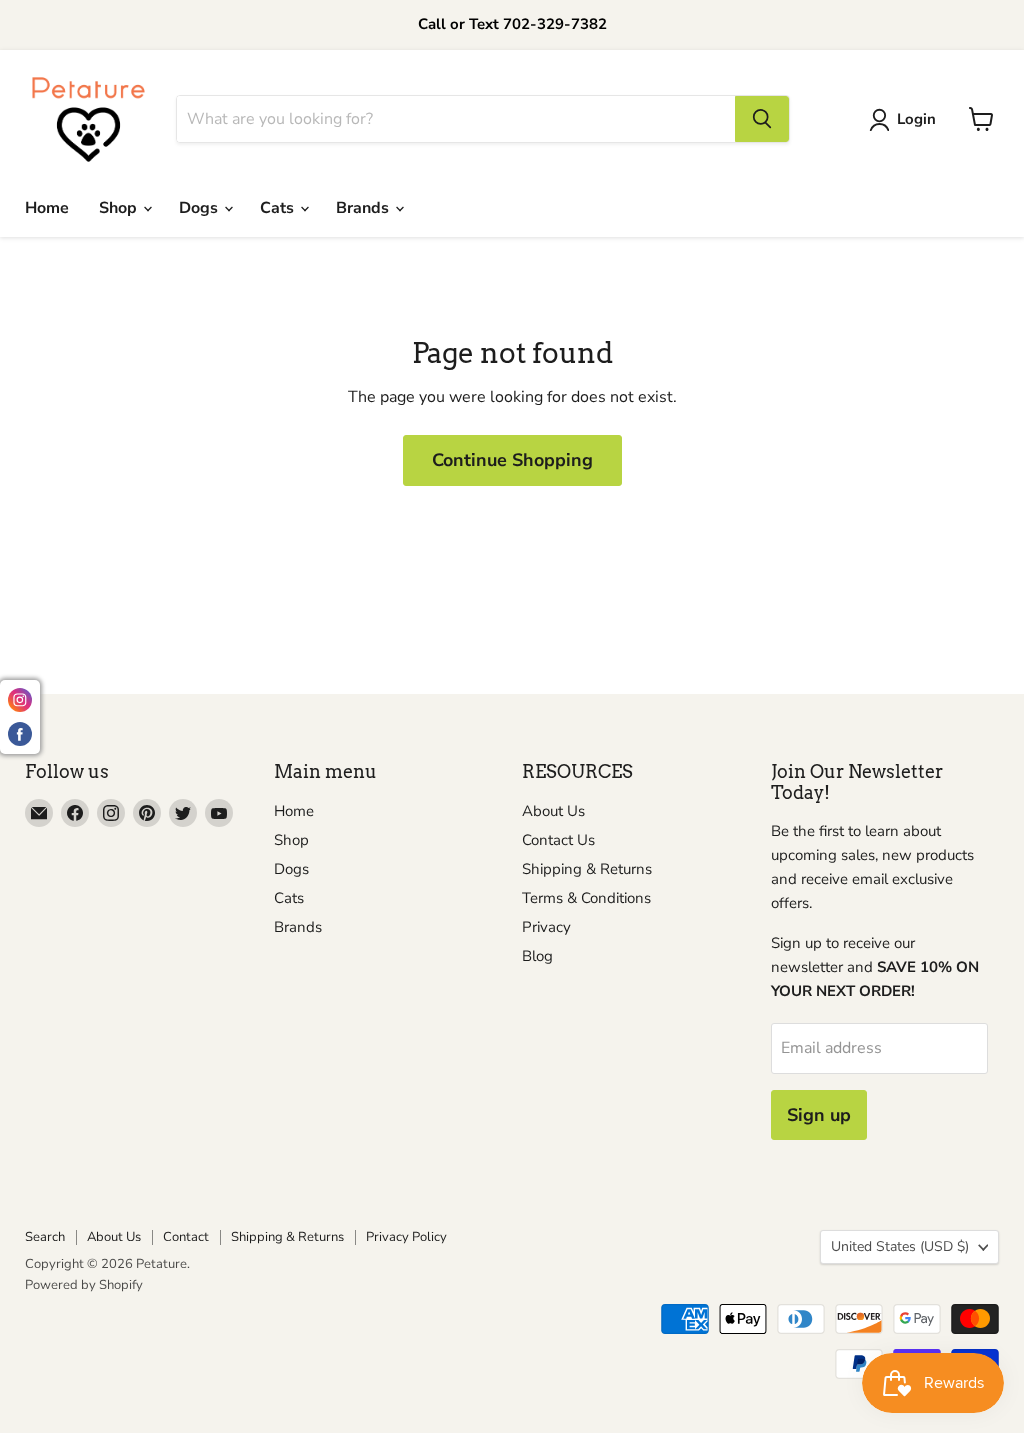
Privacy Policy (406, 1237)
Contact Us (558, 840)
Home (47, 208)
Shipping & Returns (587, 869)
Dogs (200, 208)
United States (900, 1246)
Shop (120, 208)
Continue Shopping (512, 460)
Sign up (819, 1115)
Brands (364, 208)
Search (45, 1237)
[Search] (762, 119)
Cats (279, 208)
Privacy (546, 927)
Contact (186, 1237)
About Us (553, 811)
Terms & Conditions (586, 898)
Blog (537, 956)
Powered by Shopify (84, 1285)
